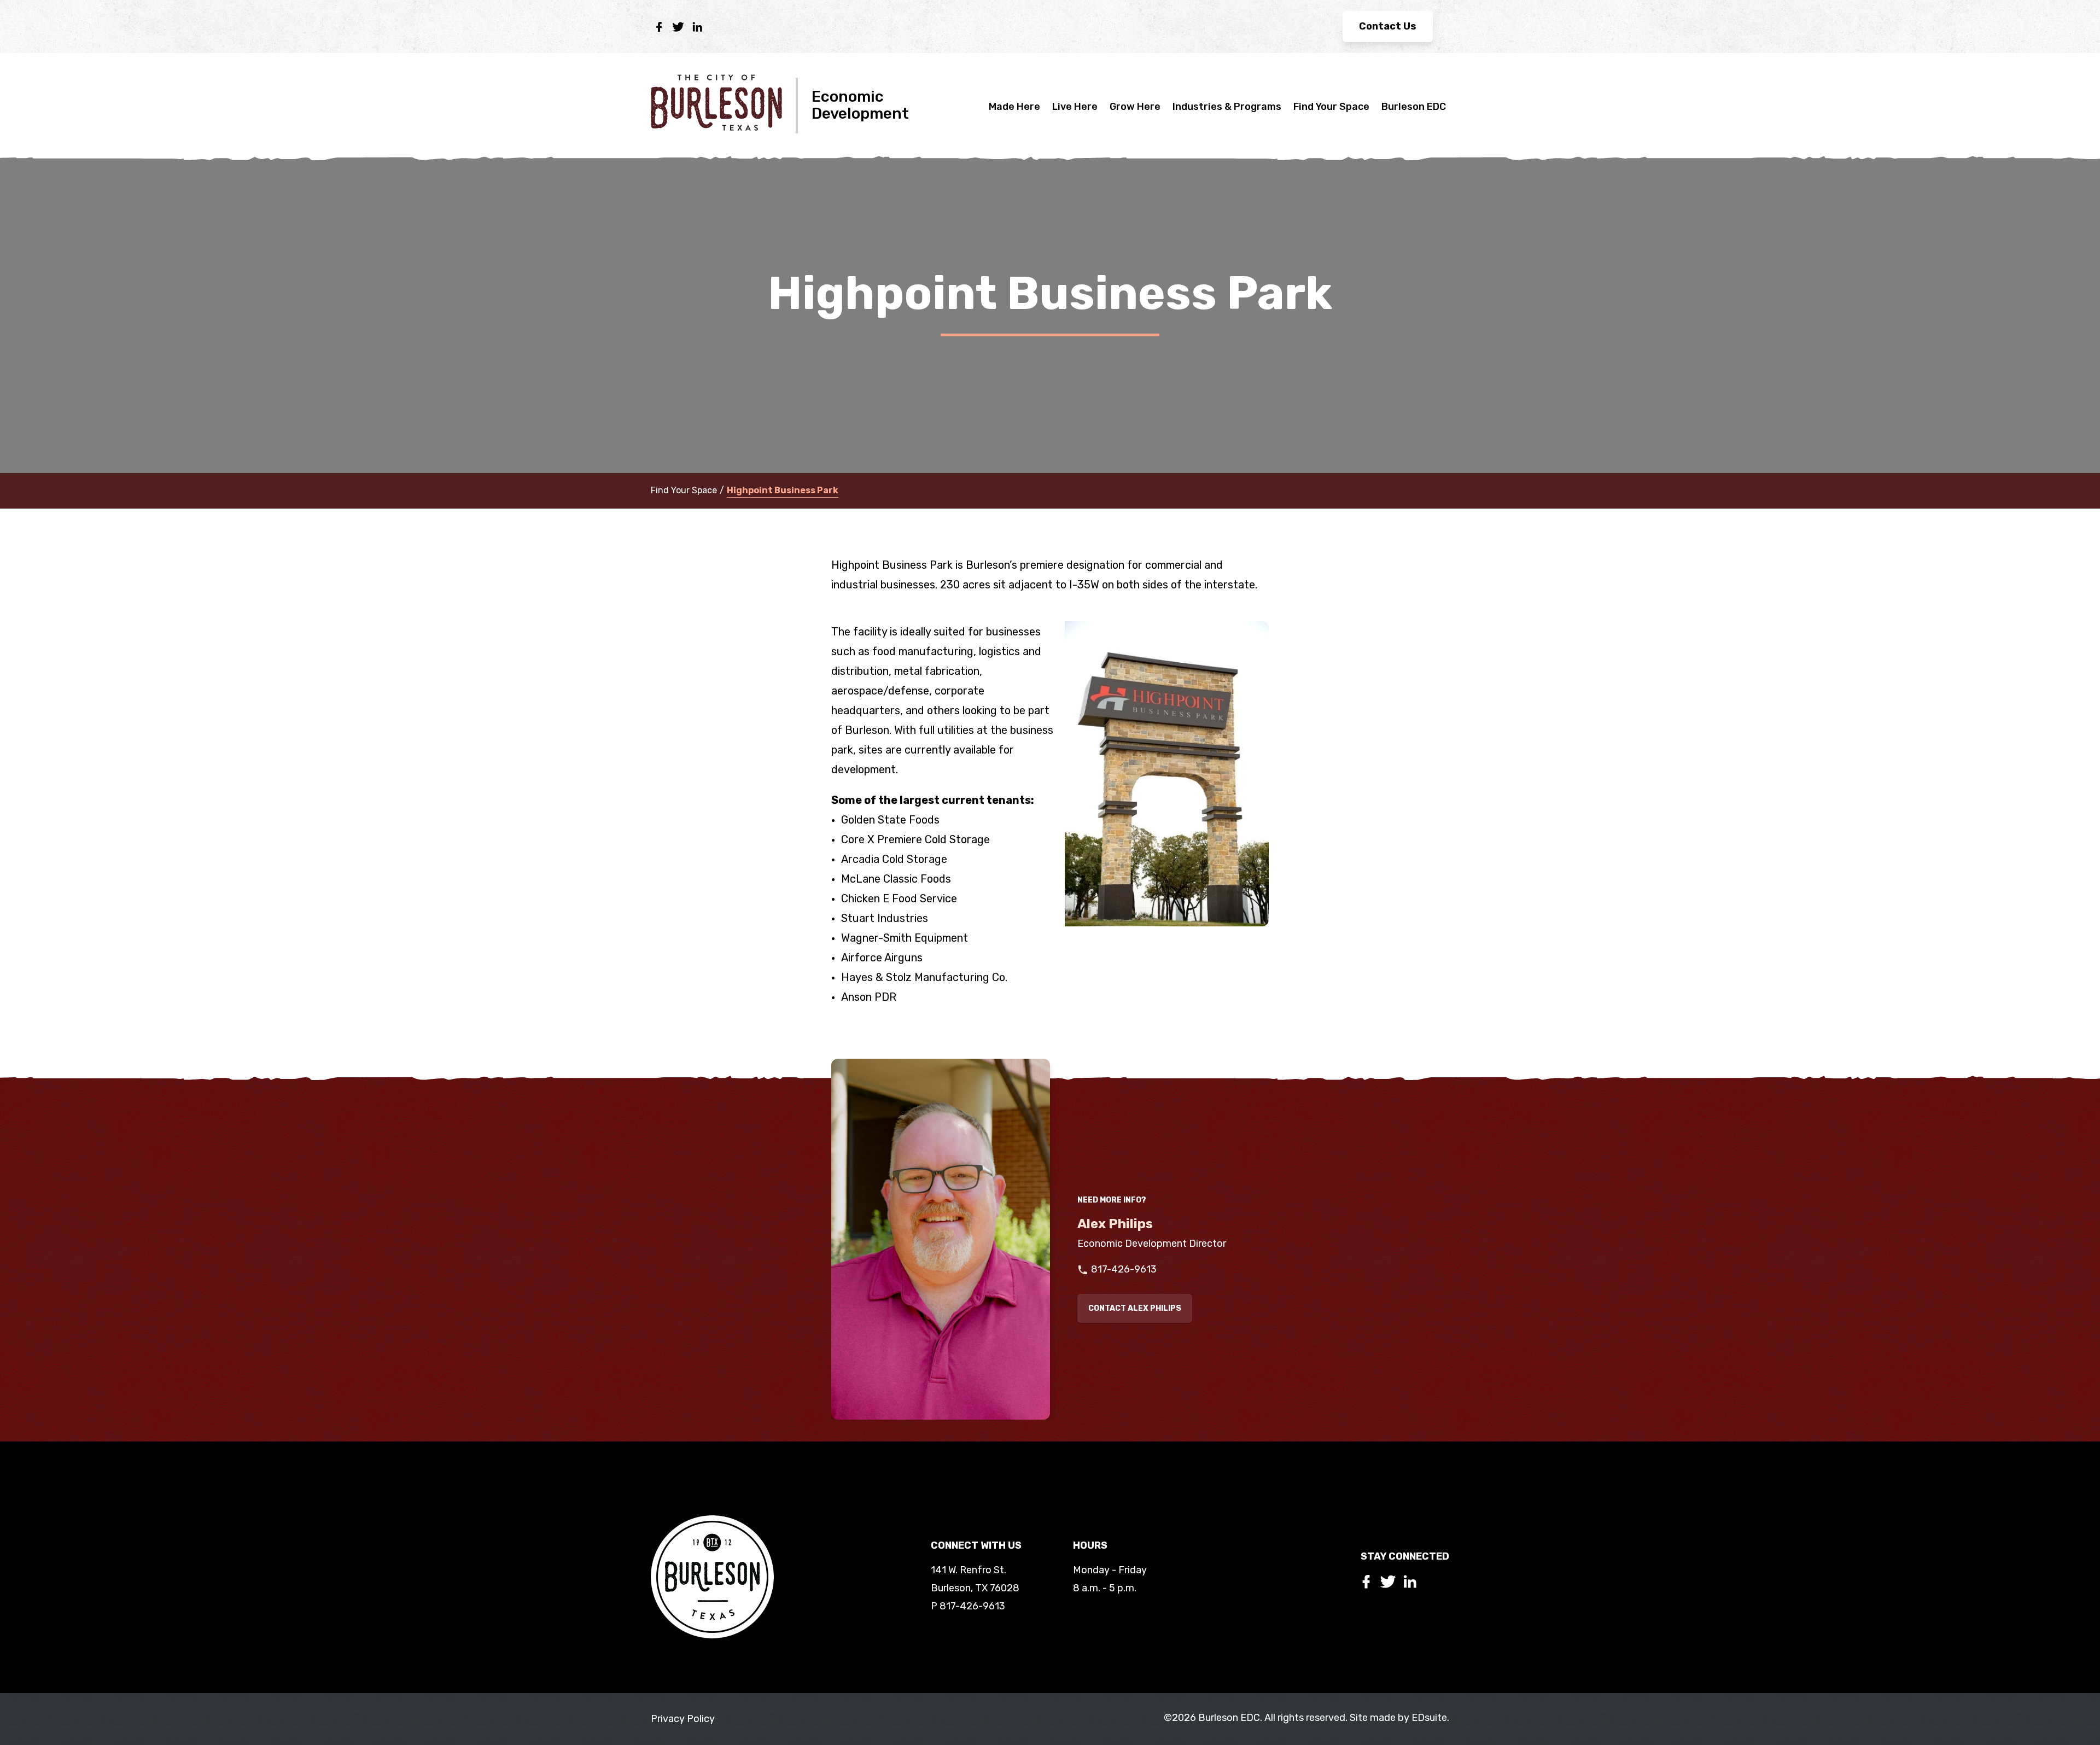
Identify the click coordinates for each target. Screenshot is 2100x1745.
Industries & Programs (1227, 107)
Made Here (1014, 107)
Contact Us (1388, 26)
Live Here (1075, 107)
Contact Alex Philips (1135, 1308)
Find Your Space (1331, 107)
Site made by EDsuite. (1399, 1718)
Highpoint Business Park (783, 490)
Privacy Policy (683, 1719)
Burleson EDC (1414, 107)
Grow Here (1135, 107)
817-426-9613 (1124, 1269)
